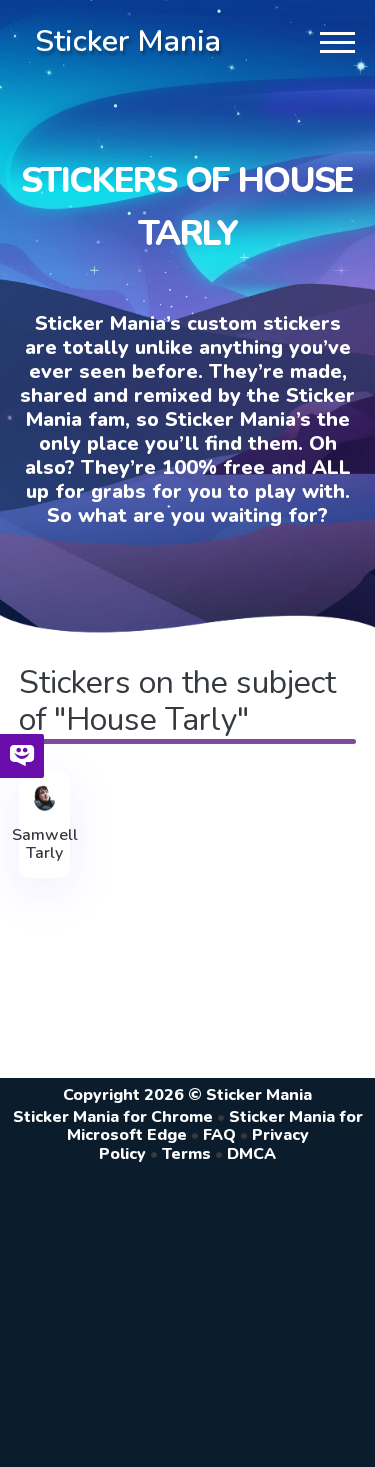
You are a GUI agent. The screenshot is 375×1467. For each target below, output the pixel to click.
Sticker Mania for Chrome (113, 1117)
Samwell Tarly (45, 844)
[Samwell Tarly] (45, 798)
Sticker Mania (128, 41)
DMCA (251, 1154)
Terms (186, 1154)
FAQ (219, 1135)
